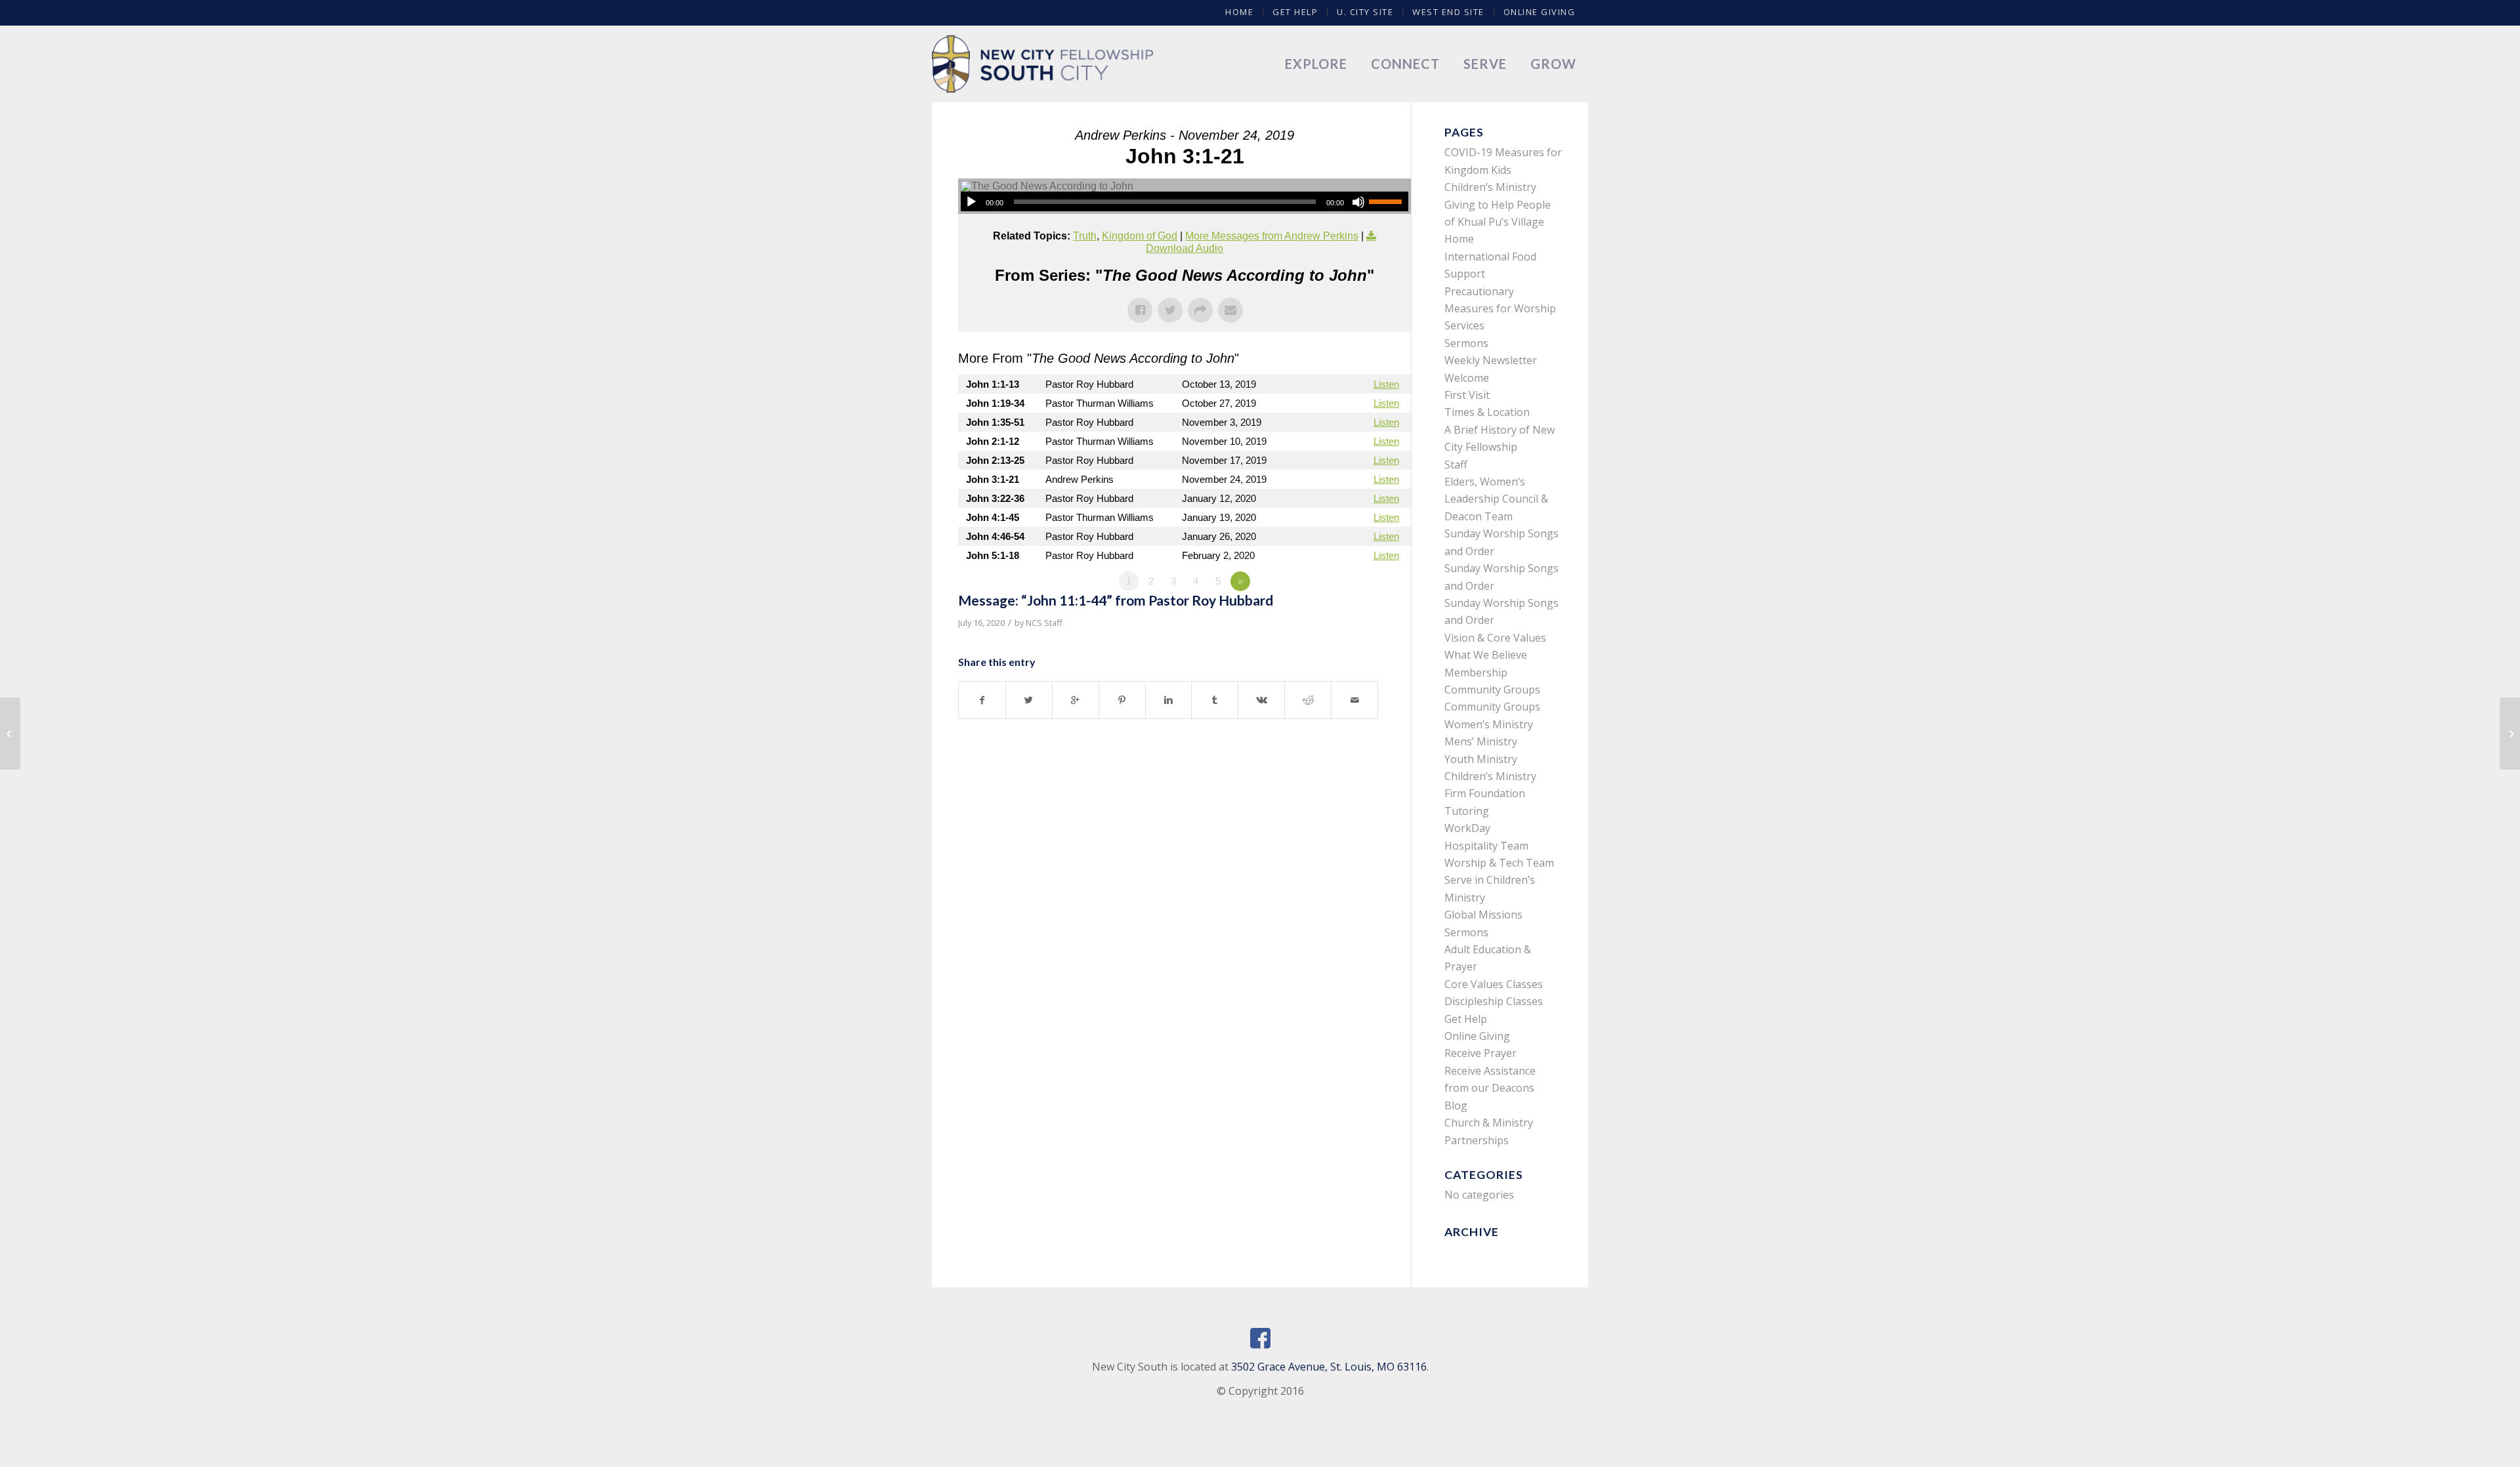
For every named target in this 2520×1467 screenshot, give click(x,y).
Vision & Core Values (1495, 638)
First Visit (1467, 395)
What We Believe (1486, 655)
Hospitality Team (1486, 846)
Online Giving (1540, 12)
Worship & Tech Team (1499, 863)
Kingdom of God (1140, 236)
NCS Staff (1044, 623)
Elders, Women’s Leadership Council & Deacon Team (1496, 499)
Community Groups (1492, 690)
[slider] (1389, 201)
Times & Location (1487, 412)
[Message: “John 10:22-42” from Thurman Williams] (10, 733)
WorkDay (1467, 828)
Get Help (1295, 12)
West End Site (1448, 12)
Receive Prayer (1480, 1053)
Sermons (1466, 343)
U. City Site (1365, 12)
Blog (1456, 1105)
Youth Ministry (1481, 759)
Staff (1456, 465)
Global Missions (1483, 915)
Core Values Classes (1494, 984)
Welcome (1467, 378)
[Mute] (1358, 202)
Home (1239, 12)
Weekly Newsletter (1491, 360)
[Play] (971, 202)
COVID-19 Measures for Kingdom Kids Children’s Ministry (1503, 170)
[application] (1185, 201)
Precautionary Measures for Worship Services (1500, 309)
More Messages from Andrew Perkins (1272, 236)
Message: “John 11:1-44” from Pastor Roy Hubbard (1116, 600)
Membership (1476, 672)
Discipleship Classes (1494, 1001)
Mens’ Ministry (1481, 741)
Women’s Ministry (1489, 724)
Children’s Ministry (1490, 776)
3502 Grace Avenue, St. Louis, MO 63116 (1329, 1367)
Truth (1085, 236)
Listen (1386, 384)
